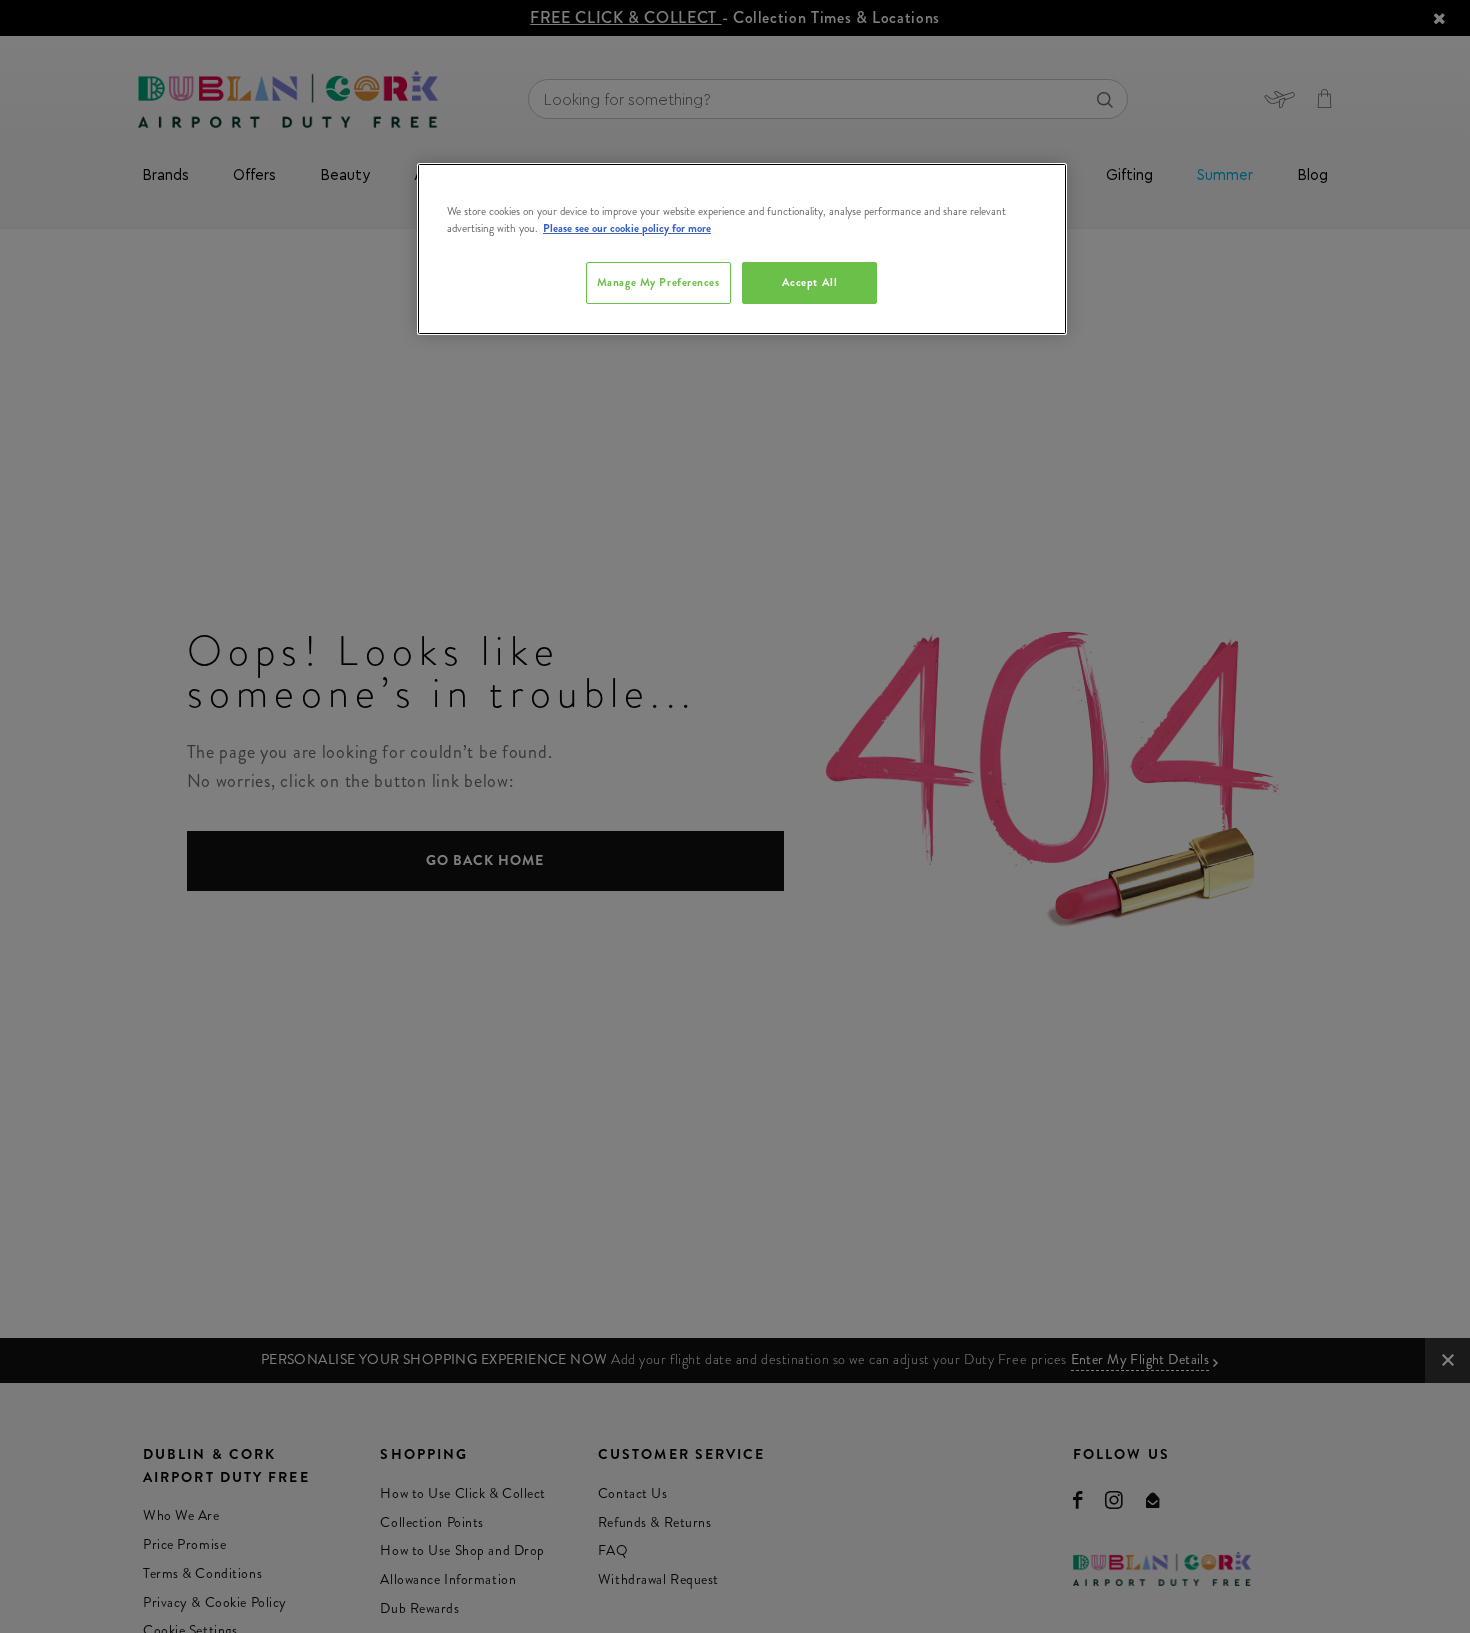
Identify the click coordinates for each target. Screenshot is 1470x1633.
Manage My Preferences (658, 282)
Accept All (810, 282)
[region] (742, 249)
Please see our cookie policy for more (627, 228)
